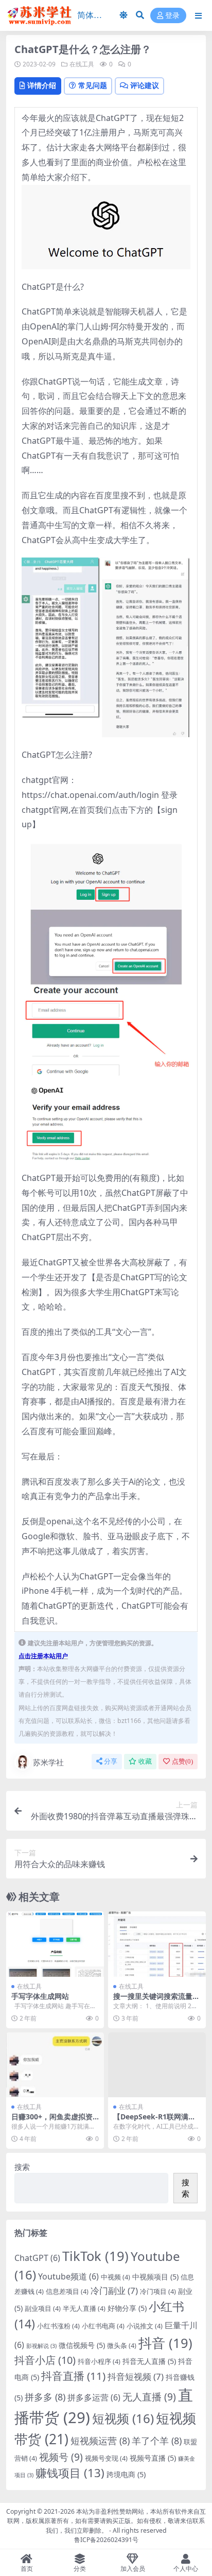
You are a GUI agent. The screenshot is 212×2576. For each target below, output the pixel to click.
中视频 (116, 2277)
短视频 (123, 2418)
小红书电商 (103, 2326)
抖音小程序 (99, 2361)
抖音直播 (73, 2376)
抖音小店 (45, 2360)
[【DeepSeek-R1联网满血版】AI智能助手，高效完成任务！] (157, 2065)
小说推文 (145, 2326)
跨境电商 (126, 2474)
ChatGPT (37, 2258)
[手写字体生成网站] (55, 1944)
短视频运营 (100, 2441)
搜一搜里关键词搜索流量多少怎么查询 (156, 2000)
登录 (172, 16)
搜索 (22, 2167)
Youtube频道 (68, 2276)
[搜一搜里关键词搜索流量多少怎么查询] (157, 1944)
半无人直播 (84, 2308)
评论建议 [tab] (145, 85)
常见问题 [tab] (93, 85)
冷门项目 (158, 2291)
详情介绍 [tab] (42, 85)
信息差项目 (67, 2291)
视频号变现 (106, 2458)
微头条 (122, 2345)
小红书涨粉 (58, 2326)
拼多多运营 (94, 2397)
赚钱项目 (70, 2473)
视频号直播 (153, 2458)
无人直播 (149, 2397)
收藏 (145, 1761)
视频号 (61, 2457)
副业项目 (43, 2308)
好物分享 (127, 2308)
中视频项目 (155, 2277)
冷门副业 (114, 2291)
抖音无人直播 (149, 2361)
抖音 (165, 2343)
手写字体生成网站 (40, 1996)
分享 (111, 1761)
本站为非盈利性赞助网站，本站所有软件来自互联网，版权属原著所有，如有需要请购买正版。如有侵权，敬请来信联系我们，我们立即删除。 (107, 2521)
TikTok (95, 2256)
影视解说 (41, 2346)
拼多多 (45, 2397)
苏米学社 (48, 1762)
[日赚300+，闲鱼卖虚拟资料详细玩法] (55, 2065)
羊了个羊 (157, 2441)
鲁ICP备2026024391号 (106, 2540)
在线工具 (82, 64)
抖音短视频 (136, 2377)
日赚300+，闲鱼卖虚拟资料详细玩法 (52, 2121)
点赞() (182, 1761)
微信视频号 (82, 2345)
